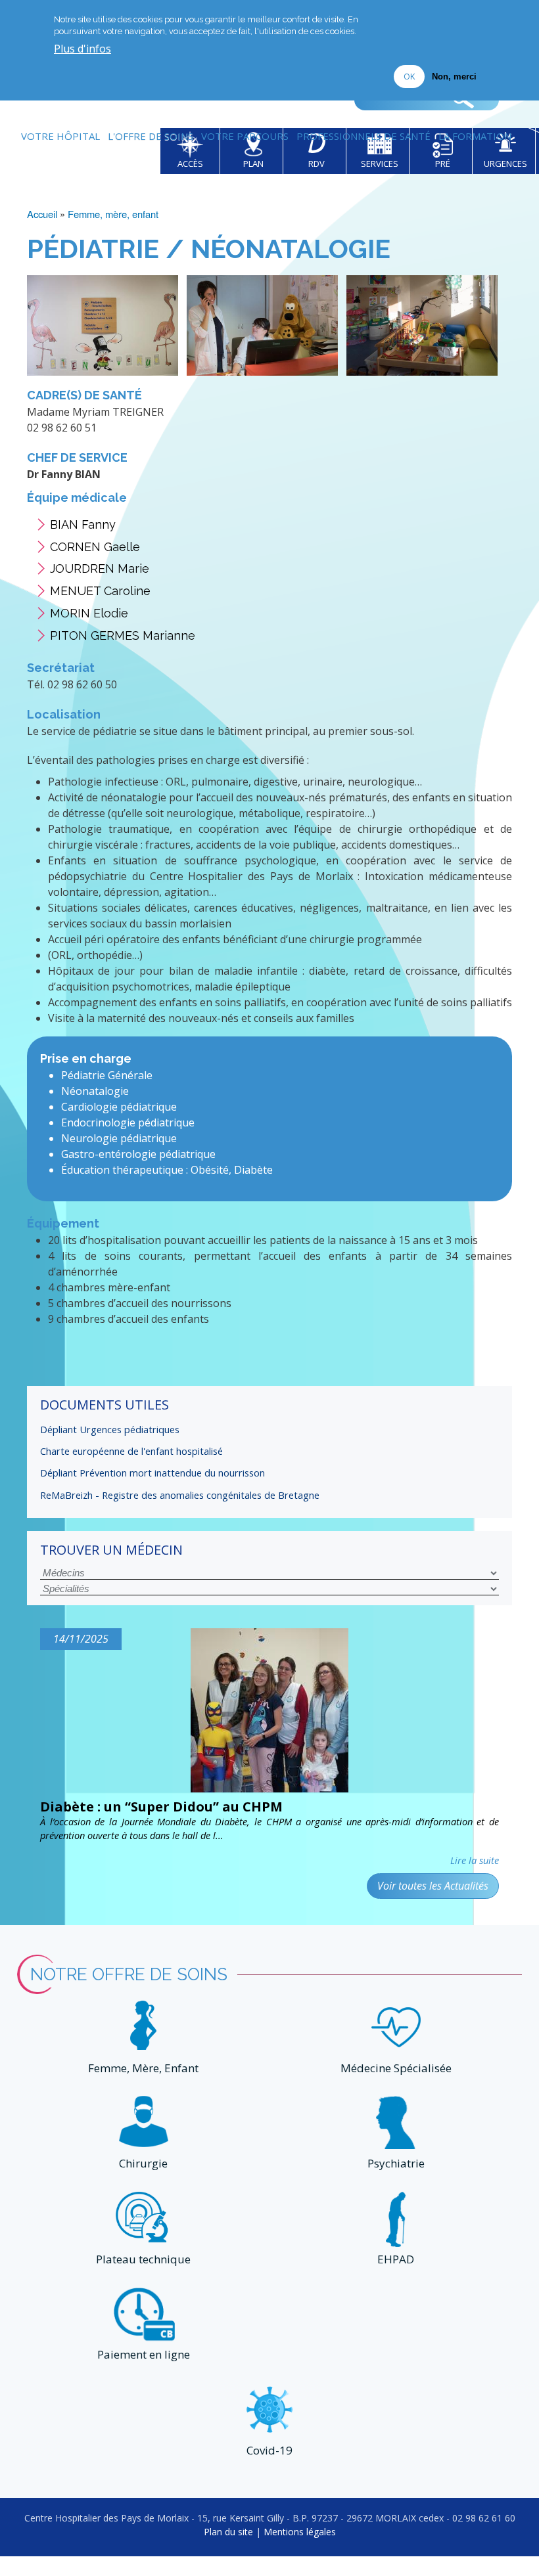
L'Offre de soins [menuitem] (151, 136)
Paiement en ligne (144, 2354)
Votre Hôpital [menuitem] (60, 136)
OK (409, 76)
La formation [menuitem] (475, 136)
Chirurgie (143, 2163)
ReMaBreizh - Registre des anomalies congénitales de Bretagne (180, 1495)
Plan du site (228, 2532)
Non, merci (454, 77)
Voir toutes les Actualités (433, 1886)
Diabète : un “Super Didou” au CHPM (161, 1807)
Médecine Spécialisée (396, 2068)
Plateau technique (143, 2259)
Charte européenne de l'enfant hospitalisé (131, 1451)
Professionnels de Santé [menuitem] (363, 136)
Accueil (42, 214)
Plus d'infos (82, 49)
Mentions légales (300, 2532)
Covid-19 (269, 2450)
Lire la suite (475, 1860)
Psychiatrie (396, 2163)
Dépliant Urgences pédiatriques (110, 1429)
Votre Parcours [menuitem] (245, 136)
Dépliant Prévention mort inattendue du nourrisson (152, 1473)
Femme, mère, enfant (113, 214)
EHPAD (396, 2259)
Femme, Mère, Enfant (143, 2068)
